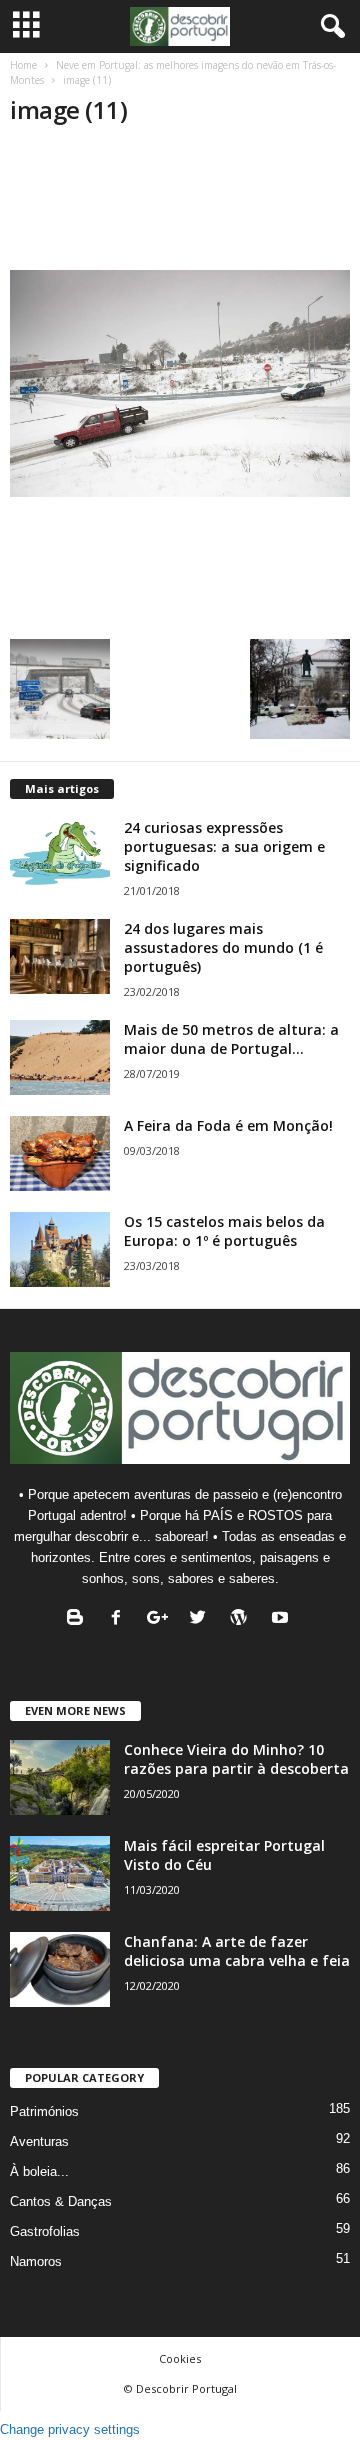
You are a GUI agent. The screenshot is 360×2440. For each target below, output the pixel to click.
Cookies (180, 2358)
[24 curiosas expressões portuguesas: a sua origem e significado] (60, 855)
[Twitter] (202, 1619)
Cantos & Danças (61, 2201)
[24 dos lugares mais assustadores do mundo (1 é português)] (60, 956)
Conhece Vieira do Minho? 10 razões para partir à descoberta (236, 1759)
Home (23, 65)
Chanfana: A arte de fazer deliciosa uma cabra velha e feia (237, 1951)
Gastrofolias (45, 2231)
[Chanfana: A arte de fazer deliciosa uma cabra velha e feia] (60, 1969)
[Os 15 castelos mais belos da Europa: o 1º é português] (60, 1249)
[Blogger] (79, 1619)
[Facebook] (120, 1619)
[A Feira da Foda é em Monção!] (60, 1153)
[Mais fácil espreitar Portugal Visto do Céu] (60, 1873)
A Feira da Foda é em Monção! (228, 1125)
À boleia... (39, 2171)
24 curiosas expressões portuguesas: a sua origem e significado (224, 846)
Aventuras (39, 2141)
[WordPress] (243, 1619)
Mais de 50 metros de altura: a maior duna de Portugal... (231, 1039)
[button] (329, 27)
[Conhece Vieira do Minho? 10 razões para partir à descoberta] (60, 1777)
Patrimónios (44, 2111)
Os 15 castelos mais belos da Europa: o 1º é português (224, 1231)
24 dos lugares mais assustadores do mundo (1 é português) (223, 947)
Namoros (36, 2261)
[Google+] (161, 1619)
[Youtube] (282, 1619)
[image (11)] (180, 383)
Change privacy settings (70, 2429)
